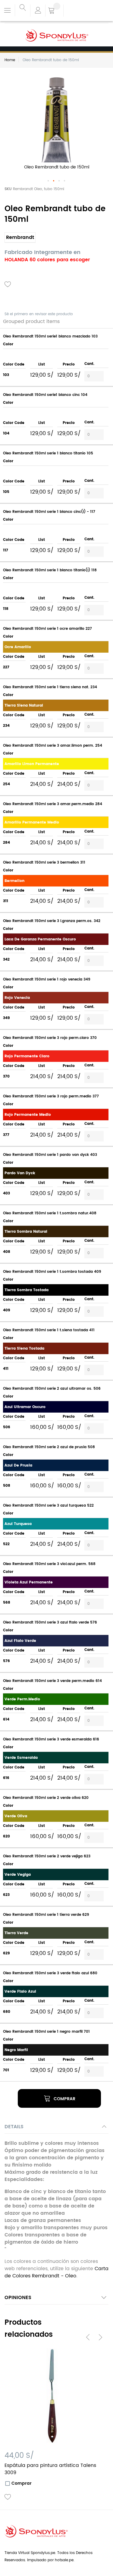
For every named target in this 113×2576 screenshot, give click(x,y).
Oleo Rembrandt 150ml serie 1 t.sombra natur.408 (50, 1213)
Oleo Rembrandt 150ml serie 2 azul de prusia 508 (49, 1447)
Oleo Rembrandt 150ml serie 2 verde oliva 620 (46, 1798)
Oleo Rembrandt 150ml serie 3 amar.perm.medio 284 (53, 804)
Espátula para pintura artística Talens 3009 (50, 2469)
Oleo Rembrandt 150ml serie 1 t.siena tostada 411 (49, 1330)
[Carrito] (54, 11)
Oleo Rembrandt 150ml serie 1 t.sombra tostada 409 (52, 1272)
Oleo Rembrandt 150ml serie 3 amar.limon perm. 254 (53, 746)
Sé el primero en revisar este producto (39, 314)
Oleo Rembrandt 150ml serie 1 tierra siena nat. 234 (50, 687)
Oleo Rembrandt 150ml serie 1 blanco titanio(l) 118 (50, 570)
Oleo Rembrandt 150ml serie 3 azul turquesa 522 (48, 1506)
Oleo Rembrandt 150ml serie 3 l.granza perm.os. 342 (52, 921)
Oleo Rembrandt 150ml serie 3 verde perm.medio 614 (52, 1681)
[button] (49, 181)
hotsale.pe (64, 2560)
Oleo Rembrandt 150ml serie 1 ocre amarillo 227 (47, 629)
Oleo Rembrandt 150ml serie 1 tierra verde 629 (46, 1915)
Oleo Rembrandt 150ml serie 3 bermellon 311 (44, 863)
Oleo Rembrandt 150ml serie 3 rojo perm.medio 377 (51, 1096)
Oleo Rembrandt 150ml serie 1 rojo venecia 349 (47, 979)
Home (10, 60)
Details (14, 2127)
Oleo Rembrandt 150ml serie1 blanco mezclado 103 (50, 336)
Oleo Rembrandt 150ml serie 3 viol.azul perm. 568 (49, 1564)
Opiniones (18, 2298)
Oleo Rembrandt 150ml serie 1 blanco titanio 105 (48, 453)
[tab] (56, 2128)
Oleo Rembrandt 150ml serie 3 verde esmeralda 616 (51, 1739)
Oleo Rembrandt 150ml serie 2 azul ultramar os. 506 (52, 1389)
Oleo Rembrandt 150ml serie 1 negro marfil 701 (46, 2032)
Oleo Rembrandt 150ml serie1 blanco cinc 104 (45, 395)
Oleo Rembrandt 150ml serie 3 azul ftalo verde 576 (50, 1622)
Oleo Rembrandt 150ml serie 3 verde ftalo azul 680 (50, 1973)
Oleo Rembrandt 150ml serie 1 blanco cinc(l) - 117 (49, 512)
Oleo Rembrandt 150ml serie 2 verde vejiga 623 (47, 1856)
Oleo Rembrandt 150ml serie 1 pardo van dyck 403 (50, 1155)
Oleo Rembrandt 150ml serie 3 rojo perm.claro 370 (50, 1038)
